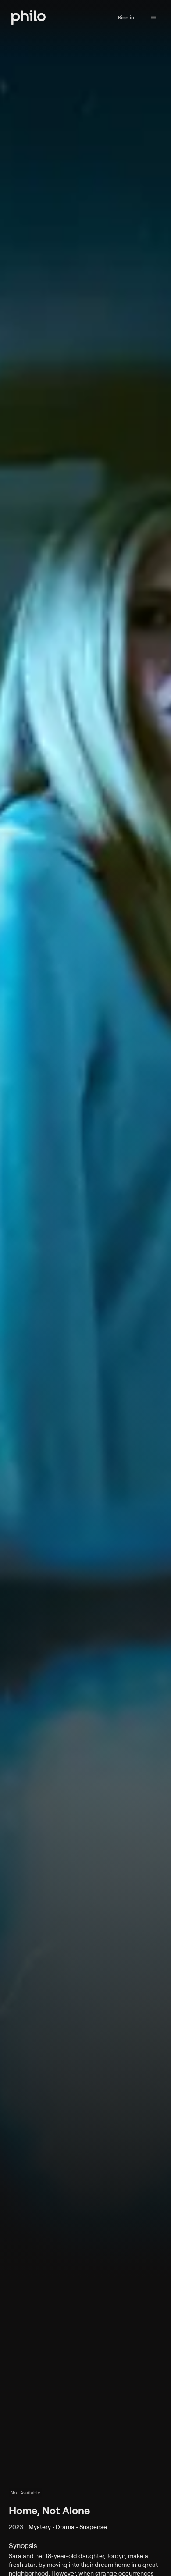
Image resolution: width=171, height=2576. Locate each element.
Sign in (126, 17)
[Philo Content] (153, 18)
